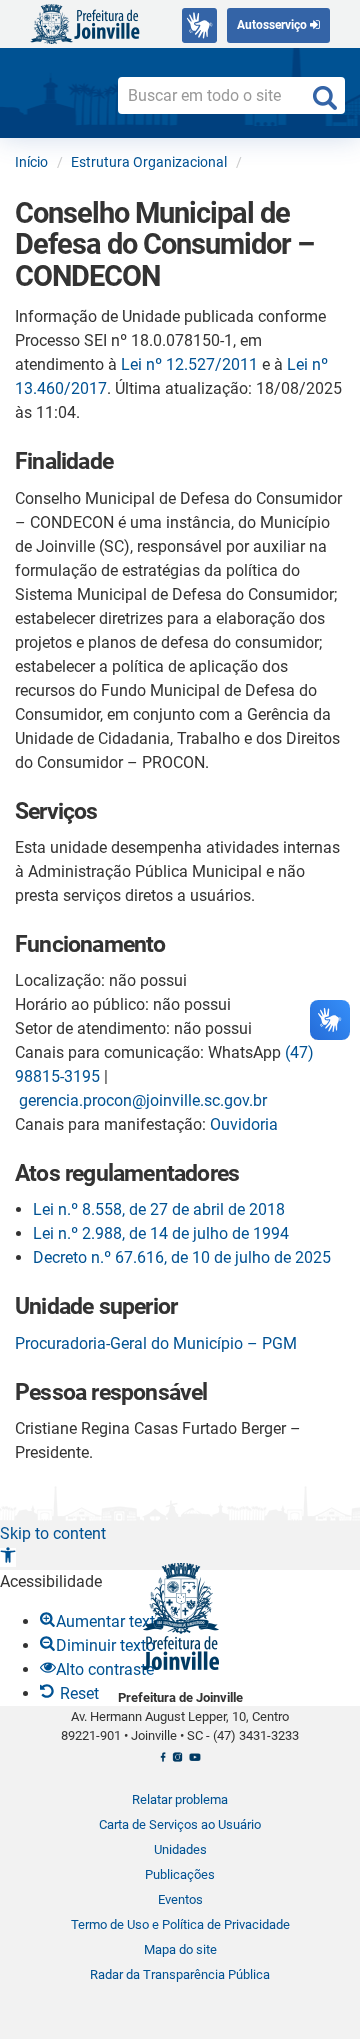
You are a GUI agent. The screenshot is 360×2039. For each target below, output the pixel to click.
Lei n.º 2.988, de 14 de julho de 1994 (161, 1233)
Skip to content (53, 1533)
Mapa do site (180, 1949)
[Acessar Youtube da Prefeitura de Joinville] (194, 1762)
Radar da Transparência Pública (180, 1974)
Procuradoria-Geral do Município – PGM (156, 1343)
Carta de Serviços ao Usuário (180, 1824)
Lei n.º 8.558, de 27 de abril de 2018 (159, 1209)
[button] (8, 1557)
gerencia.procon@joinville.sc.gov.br (143, 1100)
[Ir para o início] (85, 22)
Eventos (180, 1899)
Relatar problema (180, 1799)
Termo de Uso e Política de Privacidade (180, 1924)
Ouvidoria (244, 1124)
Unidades (180, 1849)
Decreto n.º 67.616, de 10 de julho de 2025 (182, 1257)
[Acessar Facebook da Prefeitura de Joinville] (163, 1762)
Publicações (180, 1874)
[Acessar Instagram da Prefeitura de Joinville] (177, 1762)
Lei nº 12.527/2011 (189, 364)
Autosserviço (273, 25)
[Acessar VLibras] (199, 25)
